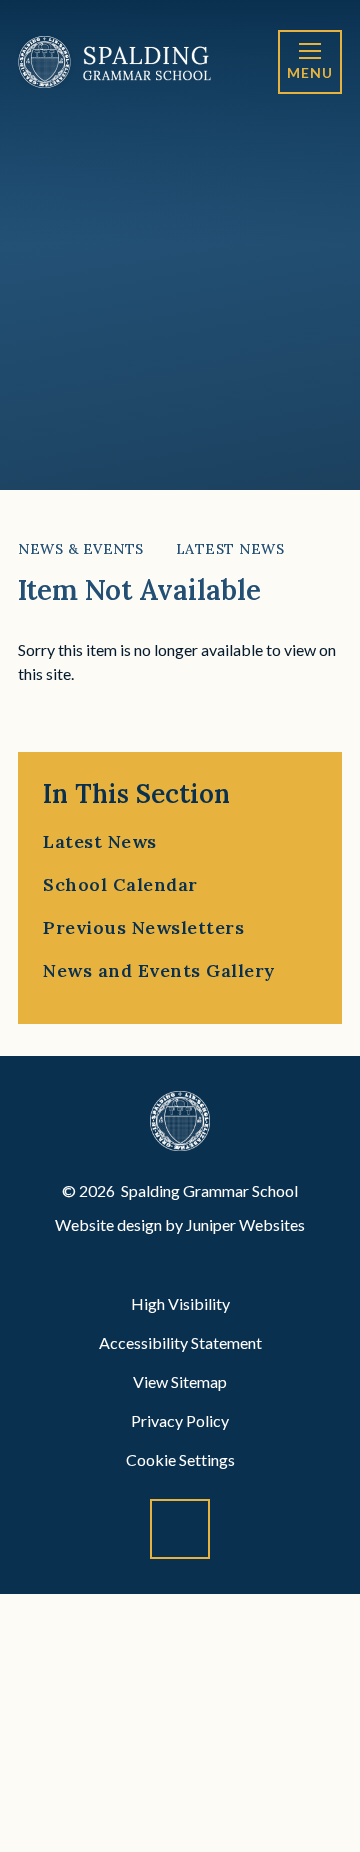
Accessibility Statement (180, 1342)
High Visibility (180, 1303)
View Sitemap (180, 1381)
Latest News (230, 549)
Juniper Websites (245, 1224)
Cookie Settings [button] (180, 1459)
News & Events (81, 549)
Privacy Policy (180, 1420)
